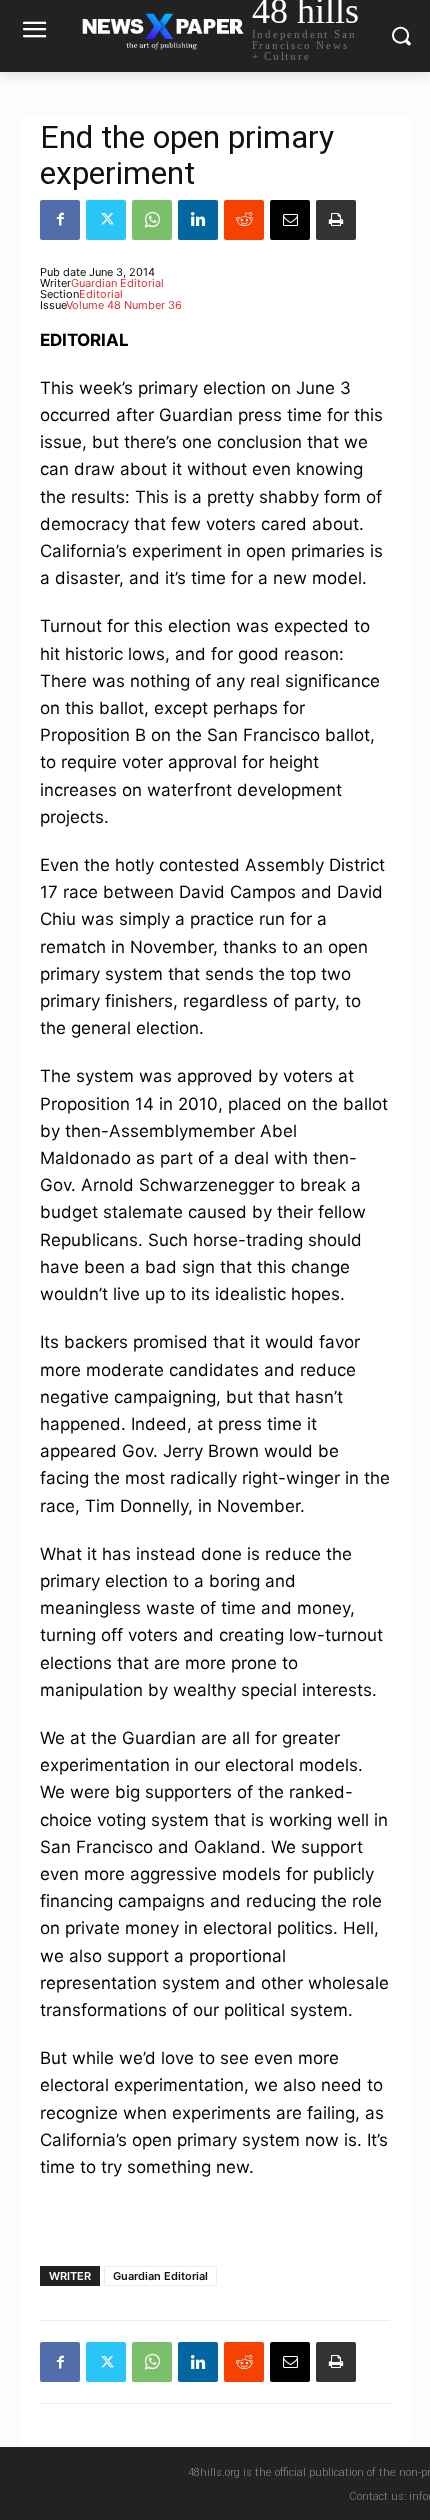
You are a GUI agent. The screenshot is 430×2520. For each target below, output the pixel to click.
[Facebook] (60, 220)
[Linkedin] (198, 220)
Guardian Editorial (117, 283)
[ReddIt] (244, 220)
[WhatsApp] (152, 220)
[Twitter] (106, 220)
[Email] (290, 220)
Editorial (101, 294)
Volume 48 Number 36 (124, 305)
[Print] (336, 220)
